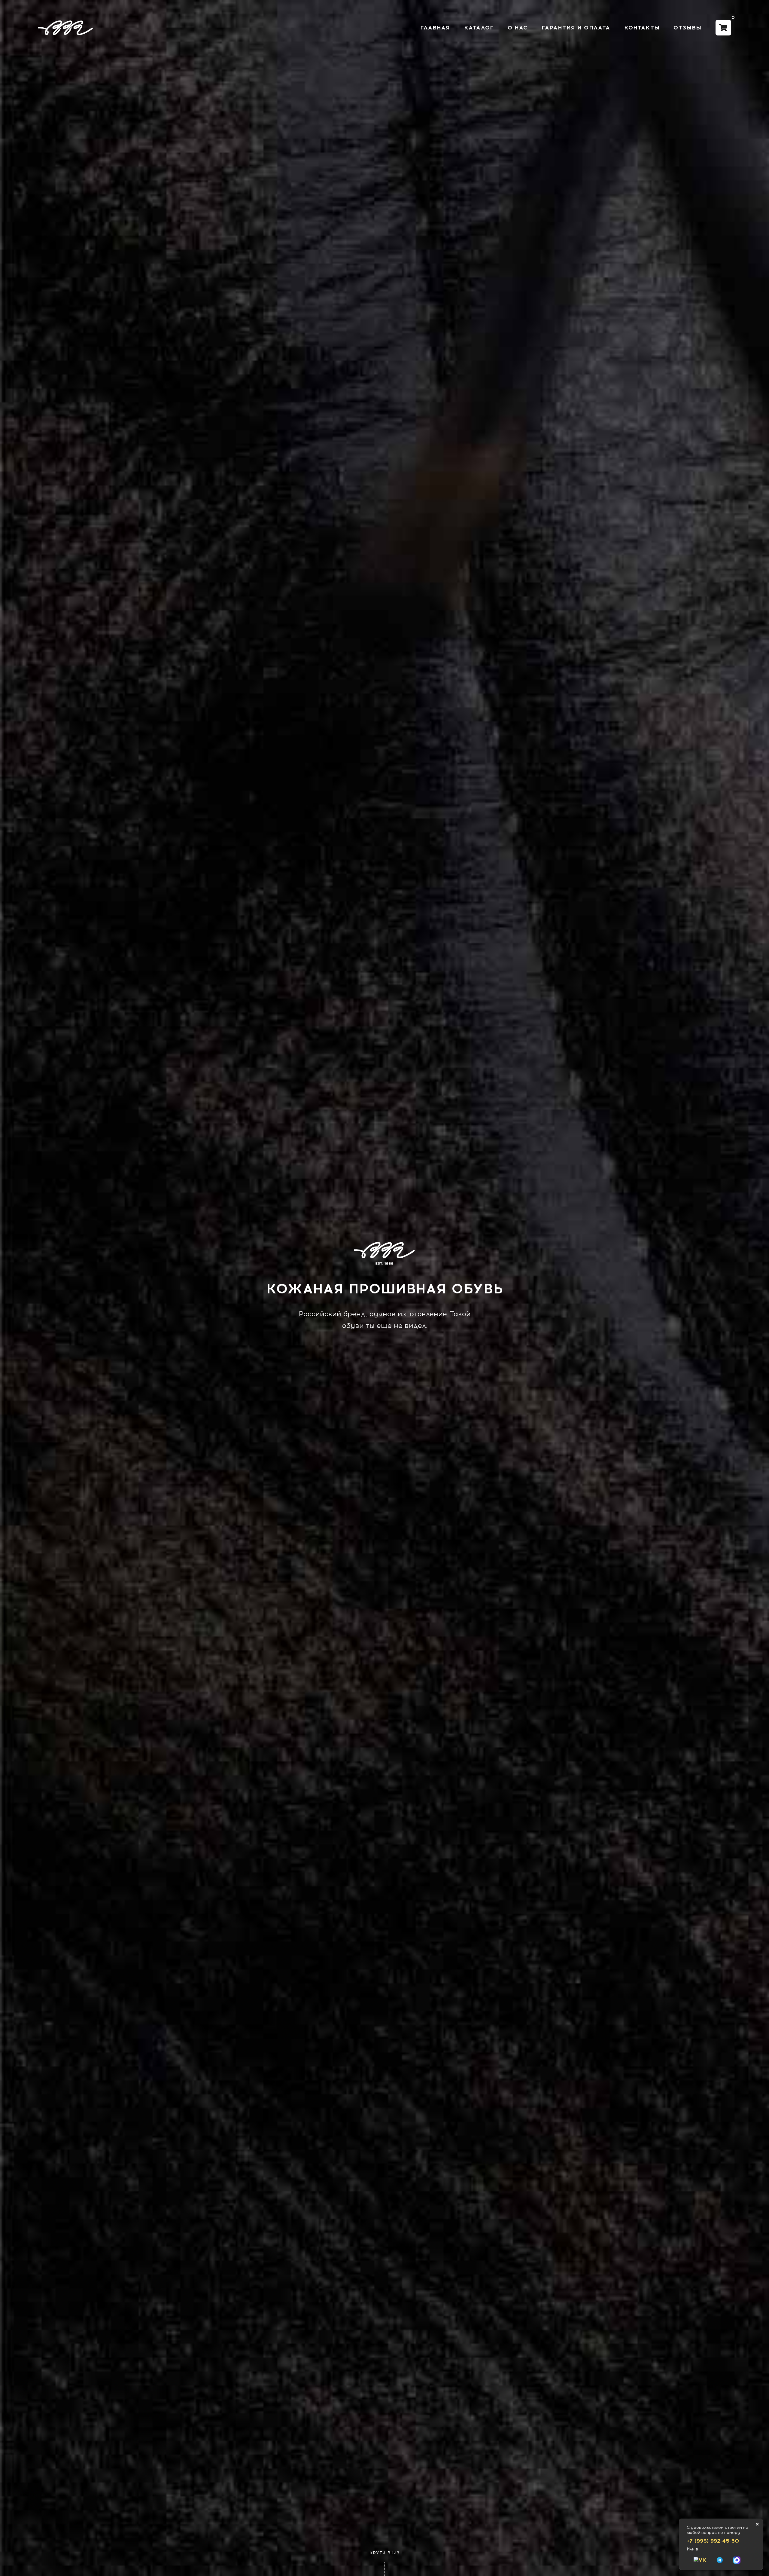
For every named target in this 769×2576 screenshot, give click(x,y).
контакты (642, 28)
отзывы (687, 28)
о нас (518, 28)
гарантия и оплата (576, 28)
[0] (723, 28)
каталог (479, 28)
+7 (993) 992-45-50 (713, 2541)
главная (435, 28)
